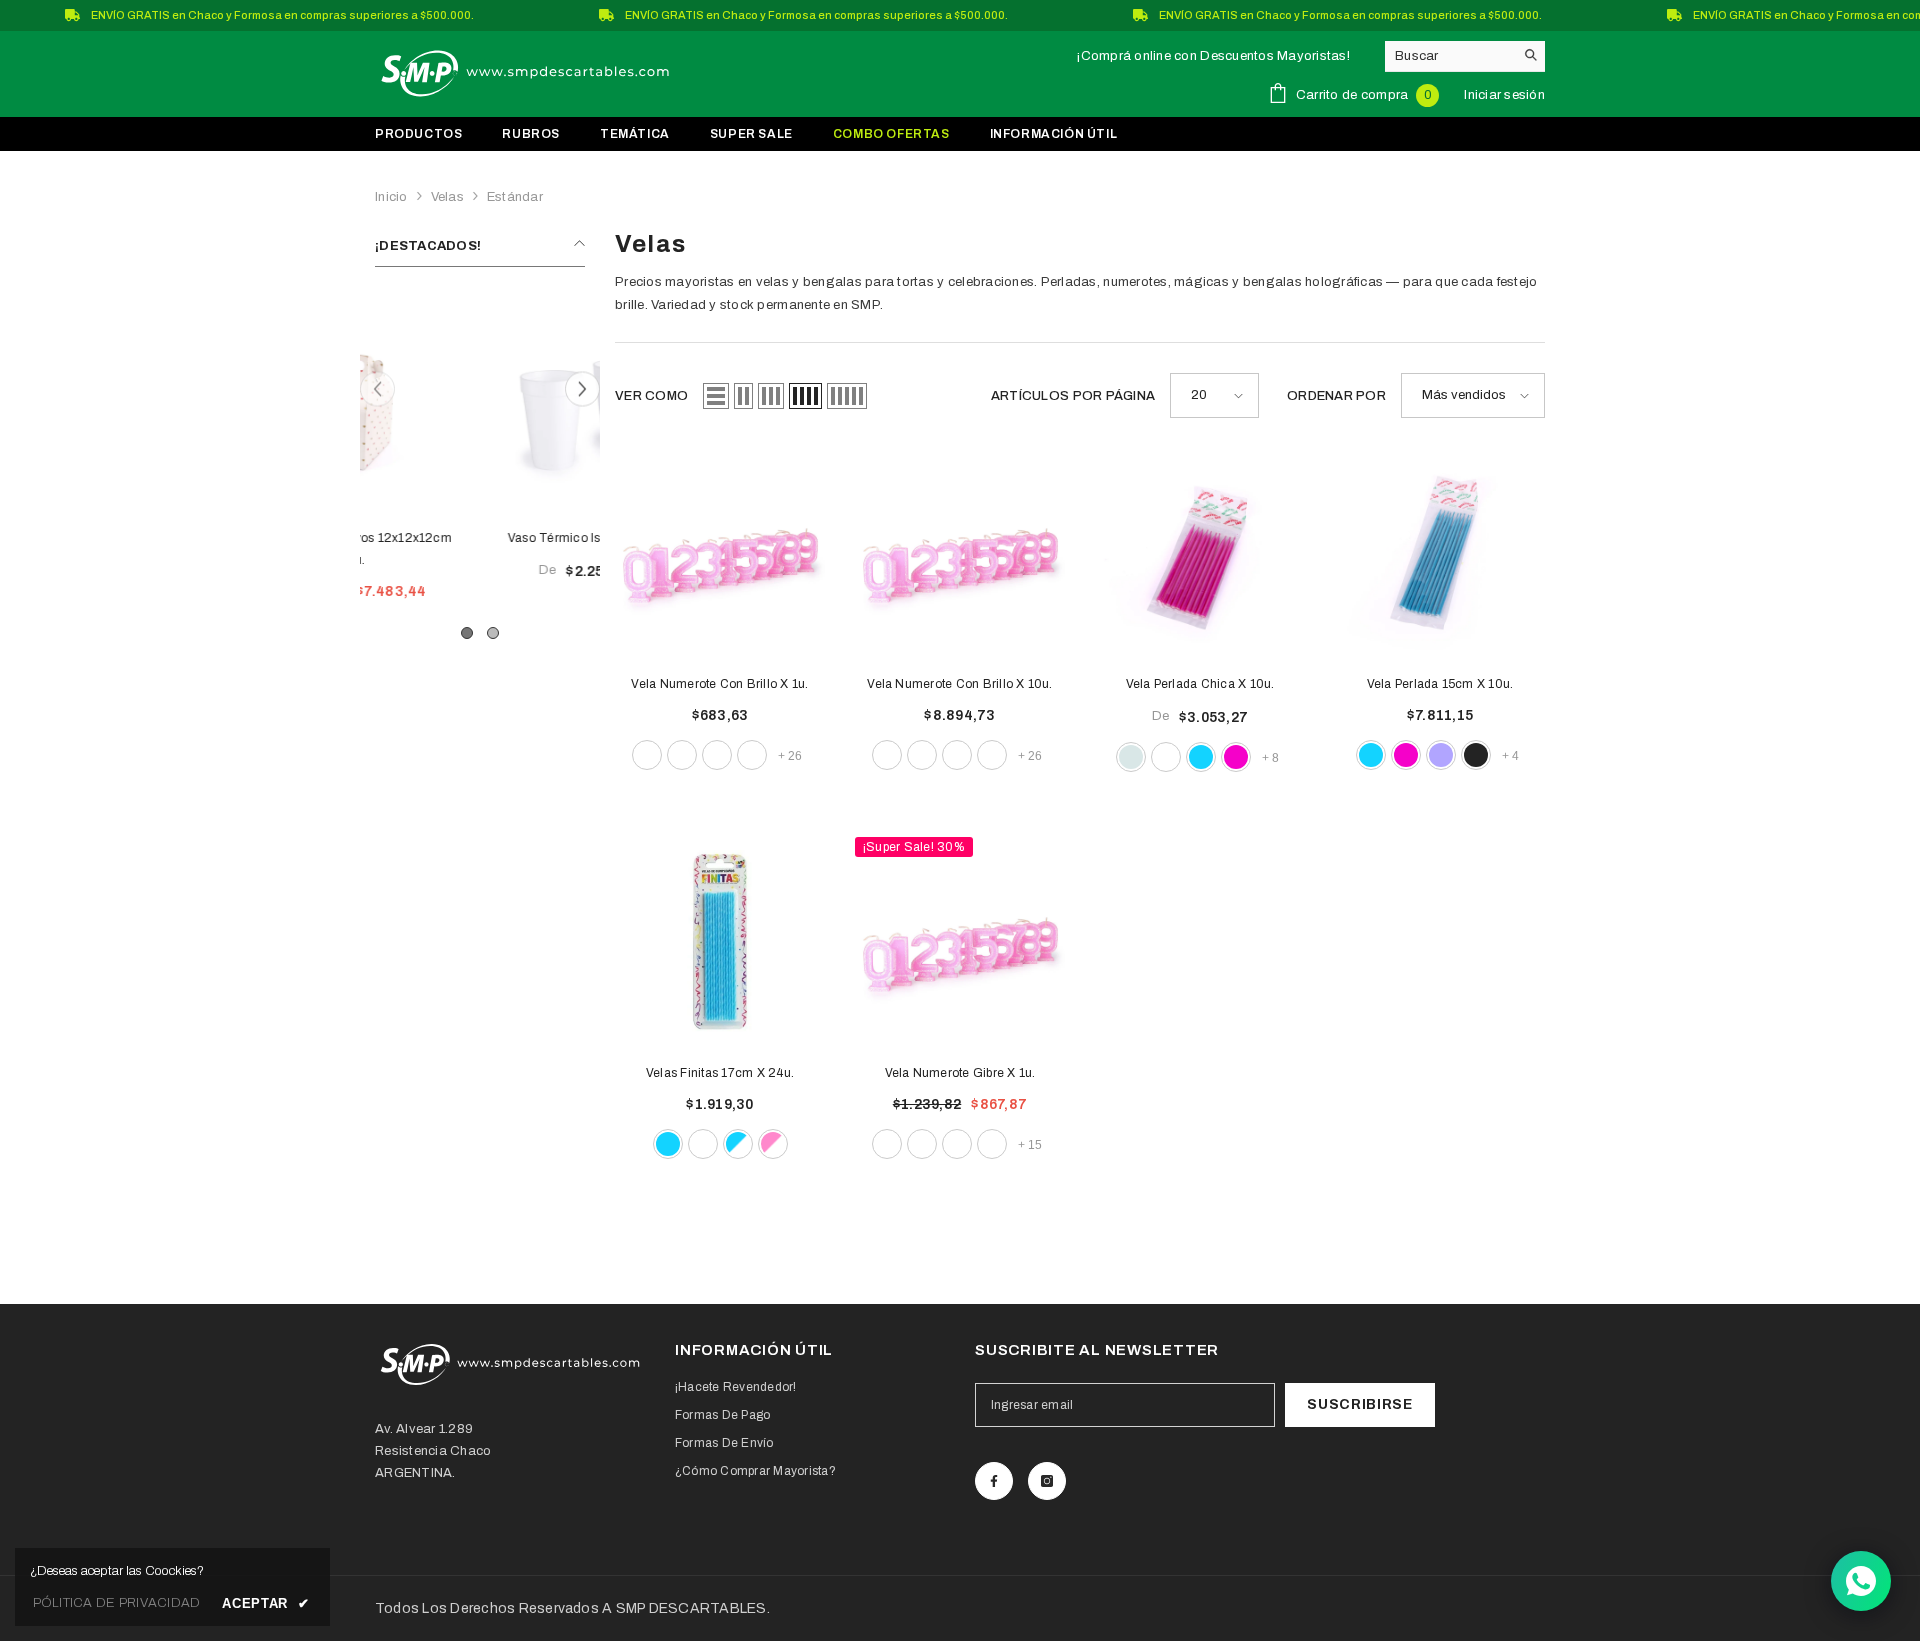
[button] (582, 388)
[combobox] (1449, 56)
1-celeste (957, 1144)
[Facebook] (994, 1481)
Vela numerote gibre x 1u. (960, 1073)
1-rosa (992, 1144)
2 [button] (493, 633)
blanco (1166, 757)
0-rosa (717, 755)
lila (1441, 755)
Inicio (391, 197)
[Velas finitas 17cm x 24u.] (720, 942)
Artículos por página (1073, 396)
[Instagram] (1047, 1481)
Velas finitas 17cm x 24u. (720, 1073)
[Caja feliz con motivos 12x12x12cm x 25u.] (480, 407)
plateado (1131, 757)
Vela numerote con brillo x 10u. (959, 684)
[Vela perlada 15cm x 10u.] (1440, 553)
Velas (447, 197)
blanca (703, 1144)
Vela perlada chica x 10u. (1200, 684)
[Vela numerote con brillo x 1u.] (720, 553)
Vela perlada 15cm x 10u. (1440, 684)
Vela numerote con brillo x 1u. (719, 684)
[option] (480, 459)
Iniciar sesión (1504, 95)
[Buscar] (1465, 56)
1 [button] (467, 633)
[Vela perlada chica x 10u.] (1200, 553)
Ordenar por (1336, 396)
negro (1476, 755)
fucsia (1236, 757)
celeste (1201, 757)
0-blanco (647, 755)
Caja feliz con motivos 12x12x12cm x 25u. (480, 549)
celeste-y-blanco (738, 1144)
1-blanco (752, 755)
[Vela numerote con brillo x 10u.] (960, 553)
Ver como (651, 396)
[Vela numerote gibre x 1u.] (960, 942)
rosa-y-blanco (773, 1144)
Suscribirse (1360, 1404)
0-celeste (682, 755)
